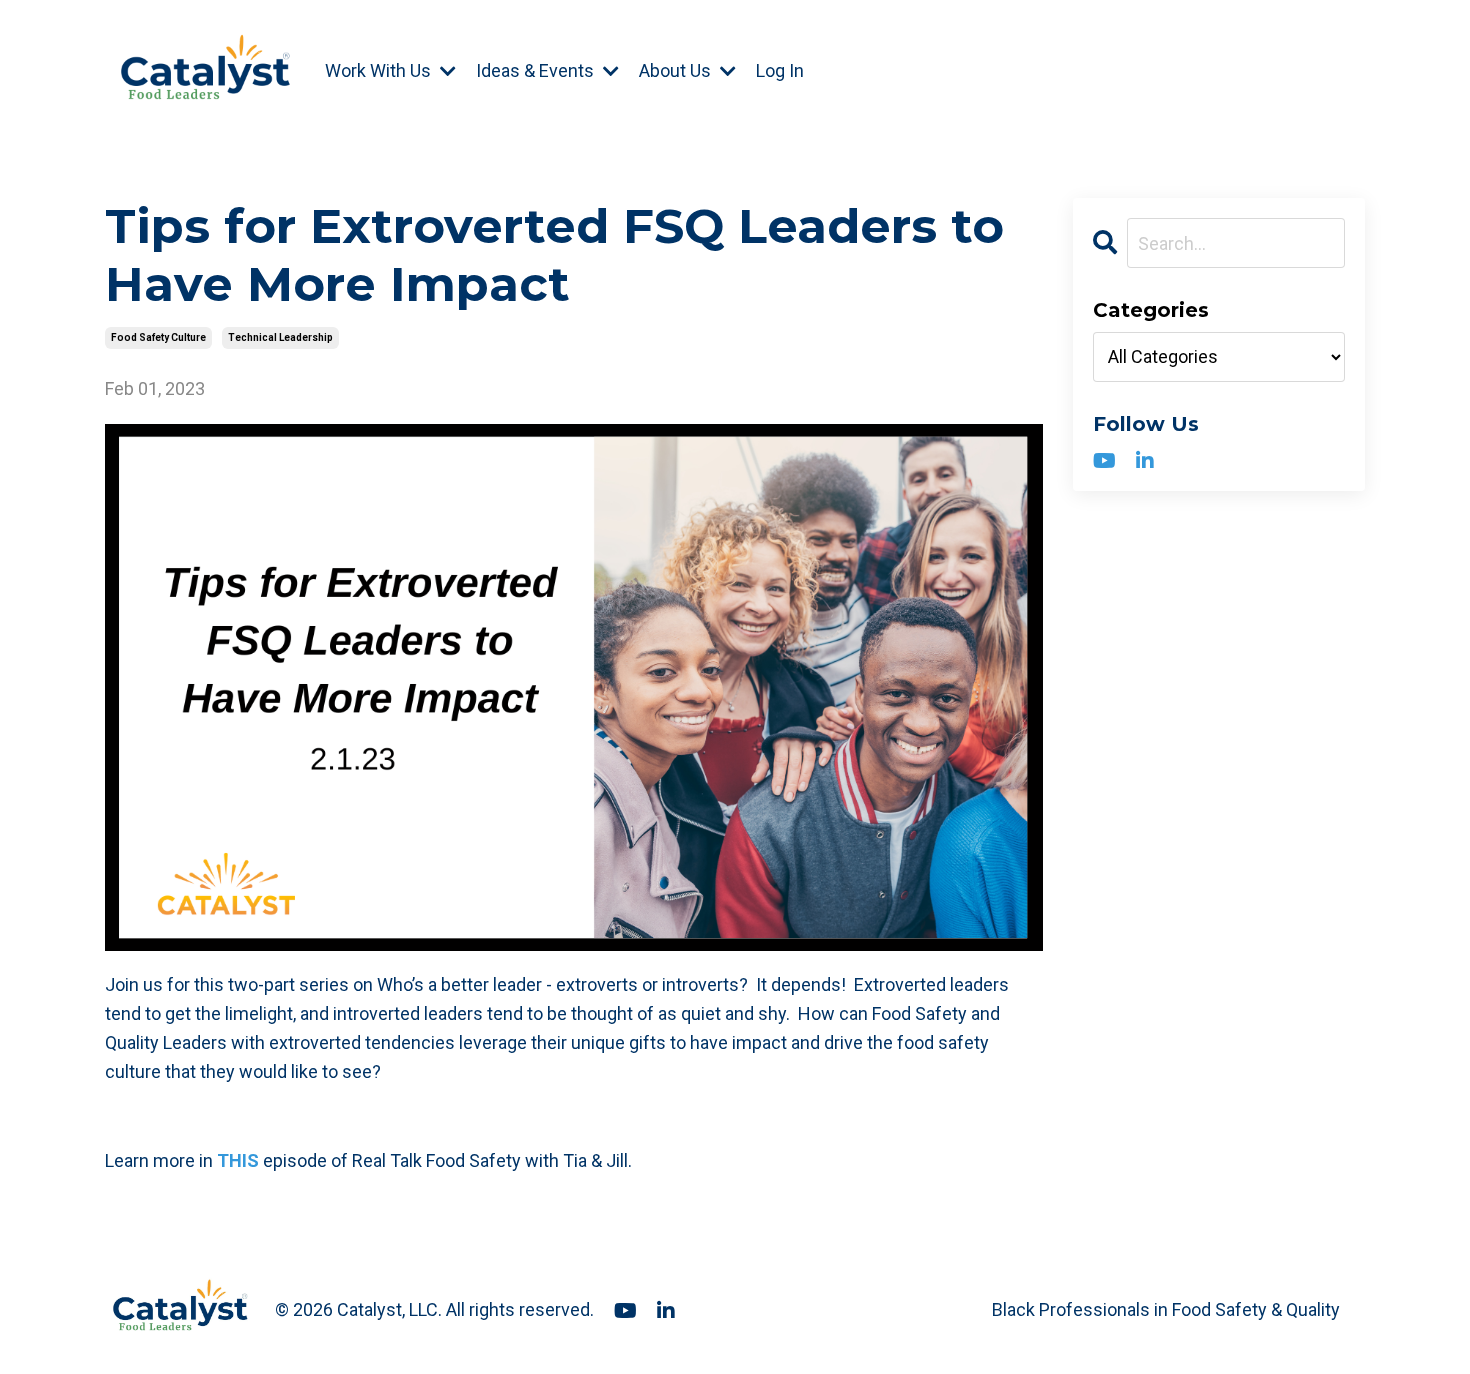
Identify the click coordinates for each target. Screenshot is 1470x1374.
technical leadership (280, 337)
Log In (780, 70)
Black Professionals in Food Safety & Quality (1166, 1309)
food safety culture (158, 337)
